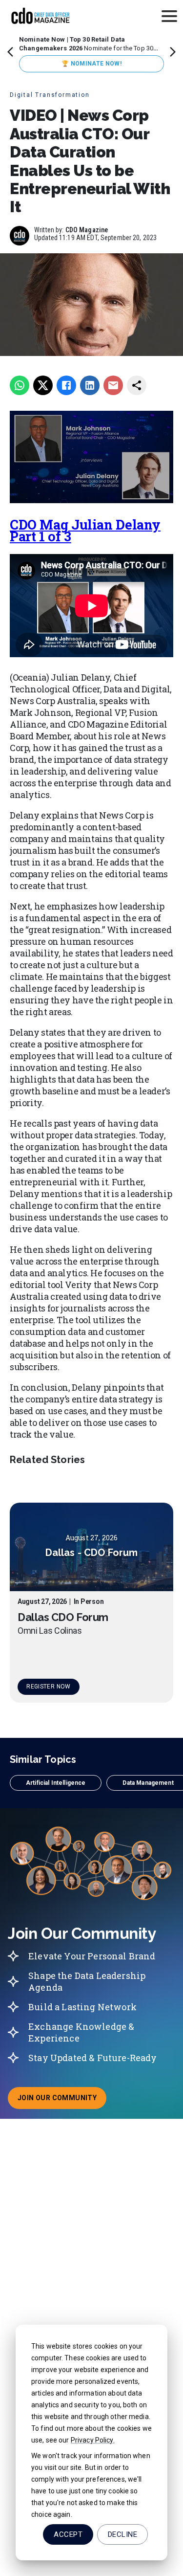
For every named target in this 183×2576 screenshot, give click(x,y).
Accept (68, 2534)
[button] (56, 1783)
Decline (122, 2534)
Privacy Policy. (93, 2440)
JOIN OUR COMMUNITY (62, 2101)
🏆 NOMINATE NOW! (91, 64)
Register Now (48, 1687)
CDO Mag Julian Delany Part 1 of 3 (85, 530)
